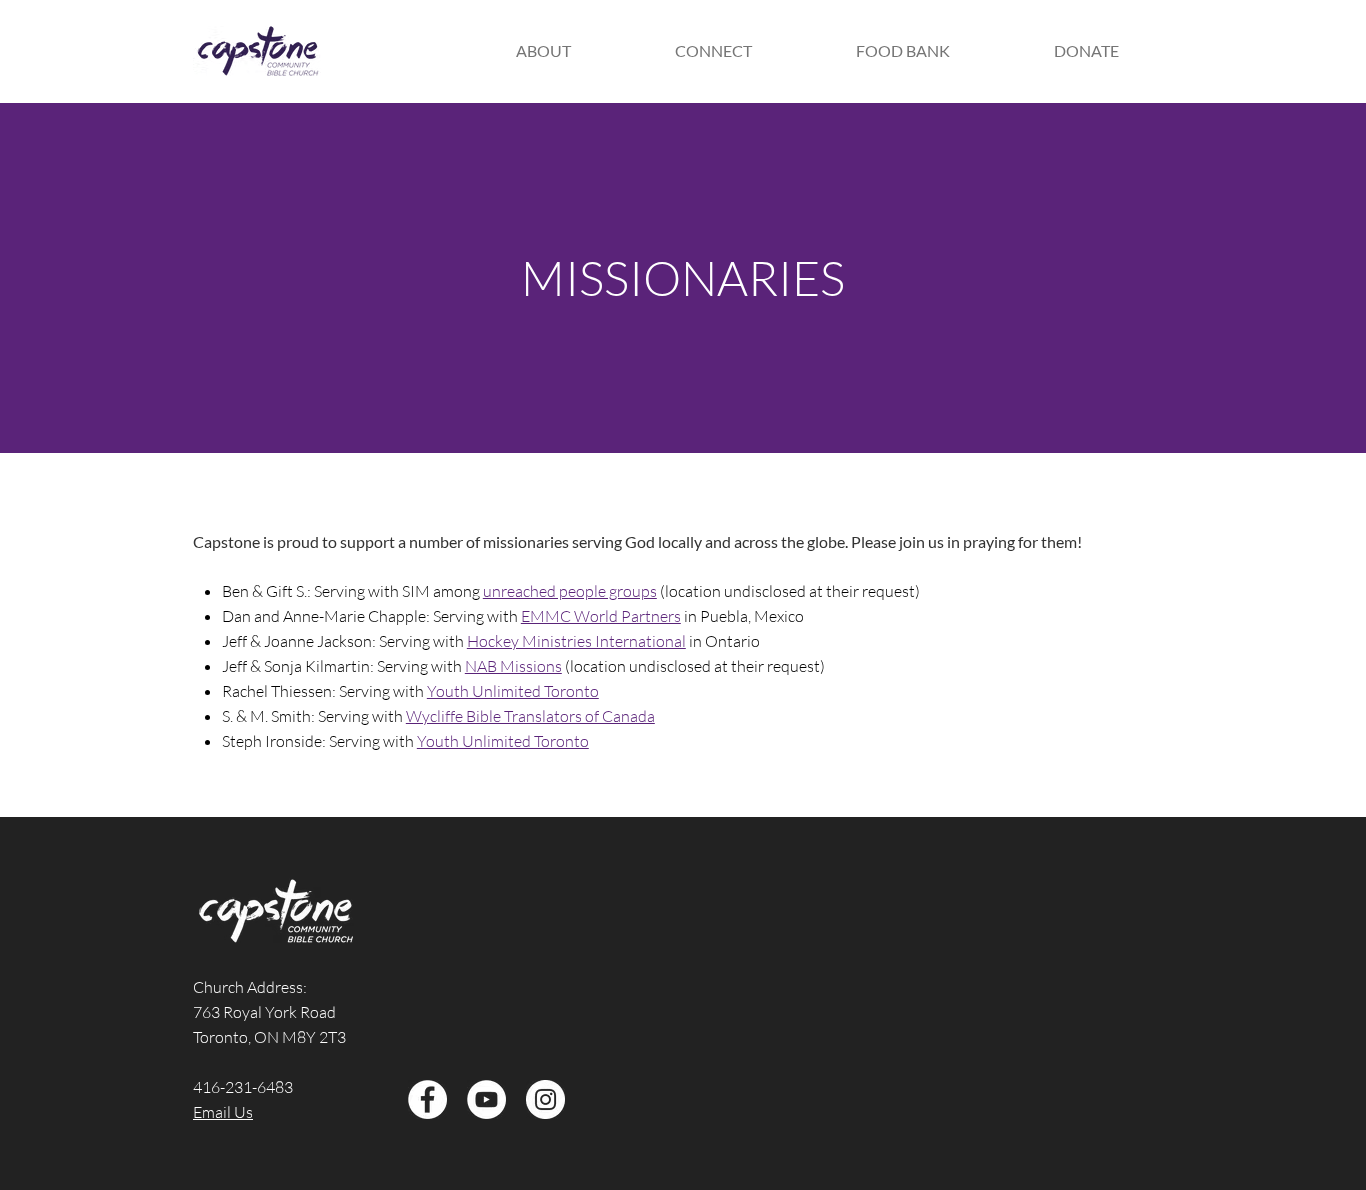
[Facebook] (427, 1099)
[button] (543, 51)
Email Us (223, 1112)
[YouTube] (486, 1099)
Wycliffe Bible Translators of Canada (530, 716)
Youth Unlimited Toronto (513, 691)
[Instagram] (545, 1099)
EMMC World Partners (601, 616)
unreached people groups (570, 591)
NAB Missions (513, 666)
